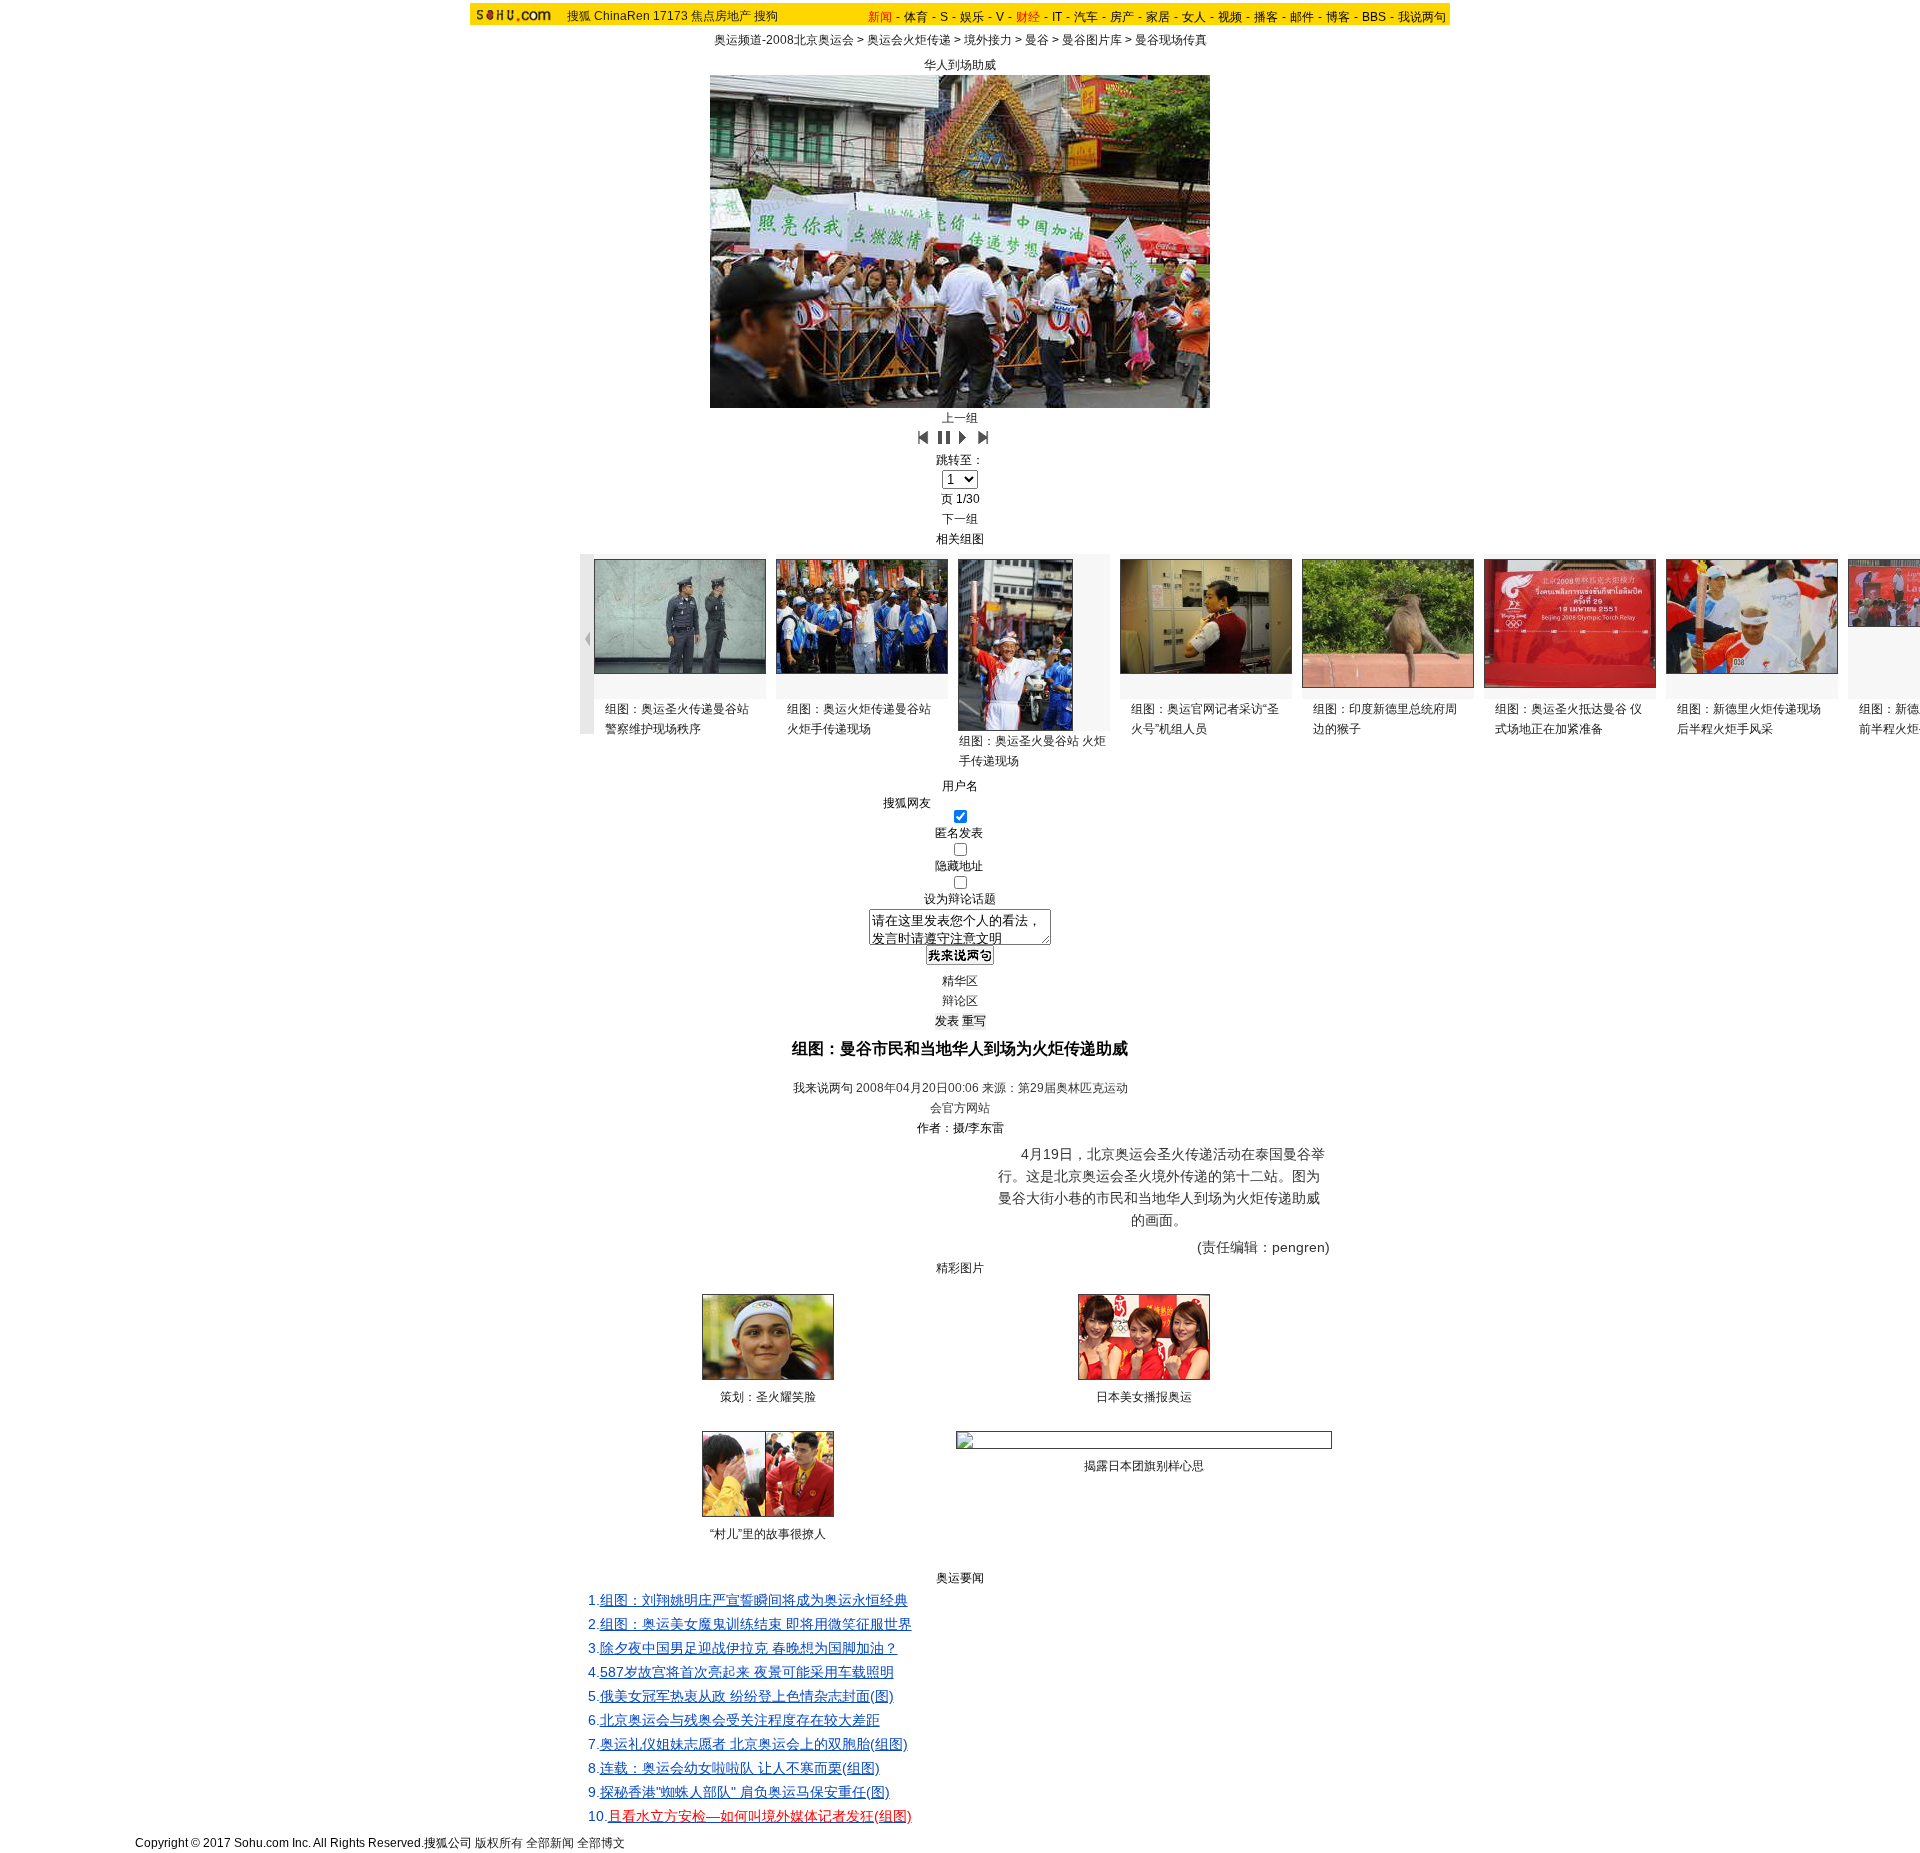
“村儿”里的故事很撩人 (768, 1534)
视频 (1230, 17)
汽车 (1086, 17)
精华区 (960, 981)
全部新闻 (550, 1843)
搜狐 (579, 16)
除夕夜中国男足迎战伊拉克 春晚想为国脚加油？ (749, 1648)
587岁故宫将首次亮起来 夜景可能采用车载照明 (747, 1672)
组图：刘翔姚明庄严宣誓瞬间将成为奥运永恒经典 (754, 1600)
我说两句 (1422, 17)
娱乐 (972, 17)
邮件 (1302, 17)
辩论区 (960, 1001)
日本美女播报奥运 (1144, 1397)
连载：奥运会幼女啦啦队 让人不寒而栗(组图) (740, 1768)
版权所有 (499, 1843)
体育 (916, 17)
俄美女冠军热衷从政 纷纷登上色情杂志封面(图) (747, 1696)
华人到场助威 (960, 65)
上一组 (960, 418)
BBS (1374, 17)
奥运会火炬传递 (909, 40)
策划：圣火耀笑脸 (768, 1397)
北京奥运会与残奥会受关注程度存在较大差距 (740, 1720)
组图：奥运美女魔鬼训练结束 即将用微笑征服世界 (756, 1624)
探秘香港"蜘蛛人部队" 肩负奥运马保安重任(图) (745, 1792)
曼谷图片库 (1092, 40)
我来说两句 (823, 1088)
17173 (670, 16)
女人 (1194, 17)
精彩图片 (960, 1268)
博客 (1338, 17)
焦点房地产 (721, 16)
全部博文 (601, 1843)
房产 (1122, 17)
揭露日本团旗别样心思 (1144, 1466)
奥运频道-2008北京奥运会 (784, 40)
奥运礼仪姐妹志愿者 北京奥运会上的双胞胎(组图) (754, 1744)
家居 (1158, 17)
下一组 (960, 519)
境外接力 (988, 40)
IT (1057, 17)
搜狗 (766, 16)
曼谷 (1037, 40)
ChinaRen (622, 16)
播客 (1266, 17)
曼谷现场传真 (1171, 40)
